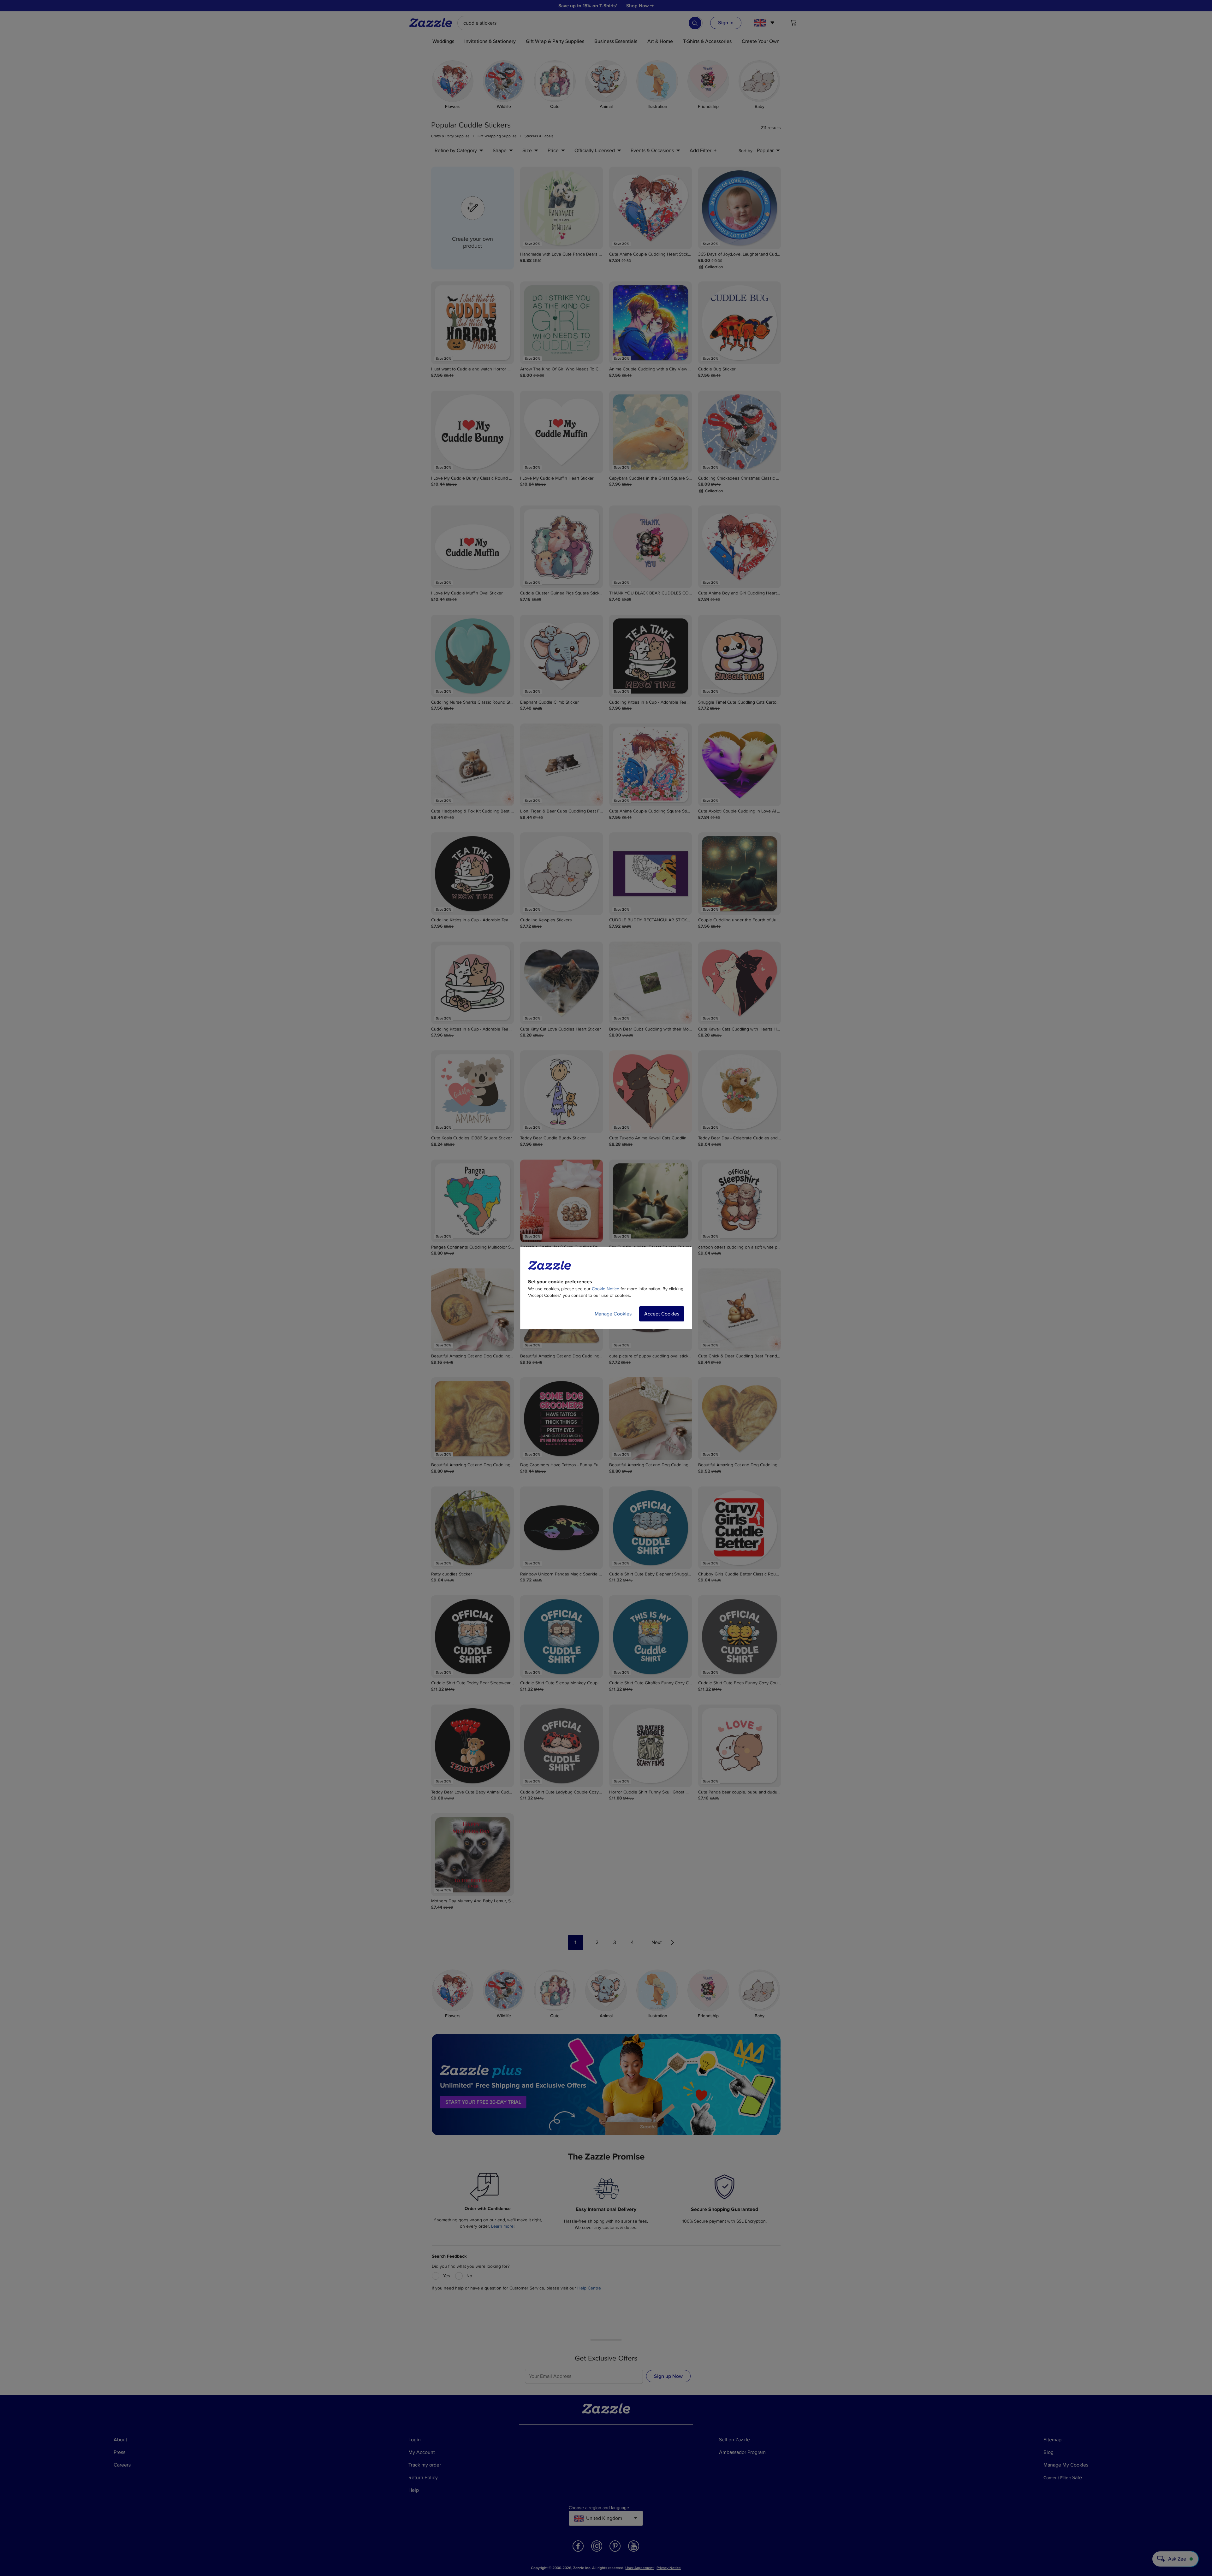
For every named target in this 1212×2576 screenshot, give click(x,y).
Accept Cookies (662, 1314)
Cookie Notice (606, 1289)
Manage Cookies (613, 1314)
